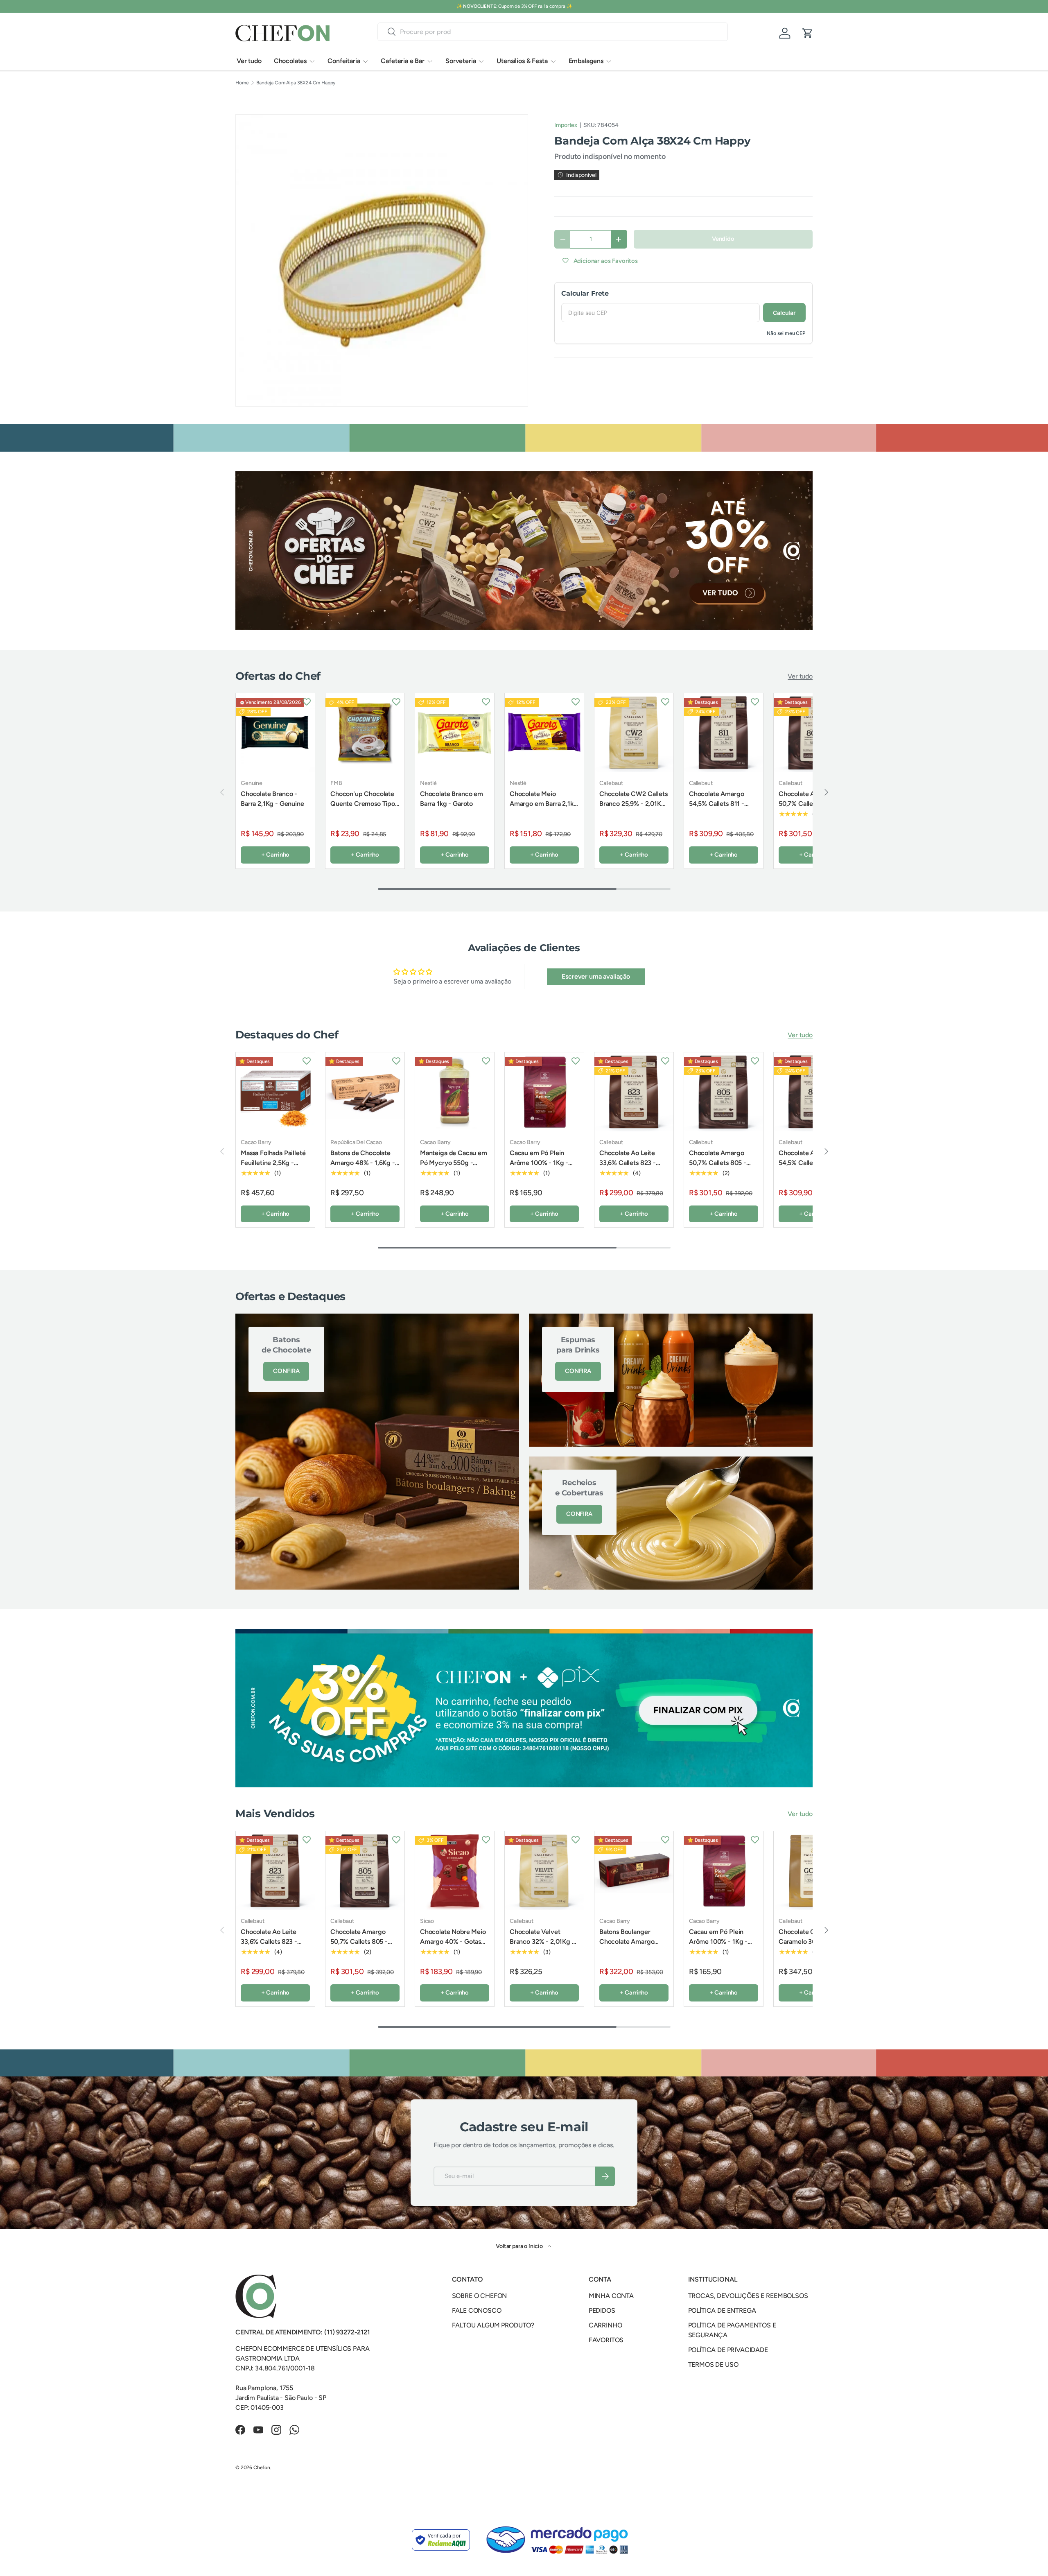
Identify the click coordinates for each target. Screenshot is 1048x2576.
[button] (808, 33)
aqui (555, 6)
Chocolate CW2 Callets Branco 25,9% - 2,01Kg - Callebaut (634, 804)
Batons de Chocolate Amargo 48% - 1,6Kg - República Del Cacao (363, 1163)
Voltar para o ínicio (520, 2246)
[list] (382, 260)
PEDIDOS (602, 2310)
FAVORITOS (606, 2340)
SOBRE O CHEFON (480, 2296)
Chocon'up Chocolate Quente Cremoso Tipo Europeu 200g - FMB (363, 804)
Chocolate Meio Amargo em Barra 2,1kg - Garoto (544, 804)
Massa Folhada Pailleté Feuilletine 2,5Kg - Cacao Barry (273, 1163)
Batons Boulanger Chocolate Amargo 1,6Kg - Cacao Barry (628, 1942)
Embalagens (586, 61)
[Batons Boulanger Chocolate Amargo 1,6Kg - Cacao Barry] (634, 1871)
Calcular (784, 313)
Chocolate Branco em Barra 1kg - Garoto (452, 799)
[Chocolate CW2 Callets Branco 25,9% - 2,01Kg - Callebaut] (634, 733)
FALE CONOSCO (477, 2310)
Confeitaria (344, 61)
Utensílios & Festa (522, 61)
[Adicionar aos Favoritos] (307, 701)
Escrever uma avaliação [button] (596, 976)
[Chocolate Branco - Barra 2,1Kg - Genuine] (275, 733)
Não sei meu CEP (786, 333)
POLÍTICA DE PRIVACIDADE (728, 2350)
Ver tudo (249, 61)
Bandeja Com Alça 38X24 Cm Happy (296, 83)
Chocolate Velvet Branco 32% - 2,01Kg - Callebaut (542, 1942)
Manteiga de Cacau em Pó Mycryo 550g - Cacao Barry (454, 1163)
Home (242, 83)
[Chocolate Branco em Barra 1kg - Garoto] (455, 733)
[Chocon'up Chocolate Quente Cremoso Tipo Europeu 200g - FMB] (365, 733)
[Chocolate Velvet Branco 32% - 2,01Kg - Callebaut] (544, 1871)
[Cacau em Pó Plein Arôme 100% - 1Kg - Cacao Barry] (544, 1092)
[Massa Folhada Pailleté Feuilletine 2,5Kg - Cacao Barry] (275, 1092)
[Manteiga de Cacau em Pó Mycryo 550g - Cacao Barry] (455, 1092)
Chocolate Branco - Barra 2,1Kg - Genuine (272, 799)
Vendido (723, 239)
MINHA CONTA (611, 2296)
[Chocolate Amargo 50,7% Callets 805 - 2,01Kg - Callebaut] (724, 1092)
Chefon (262, 2467)
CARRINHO (605, 2325)
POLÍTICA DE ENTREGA (722, 2310)
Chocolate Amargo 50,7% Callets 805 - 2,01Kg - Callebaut (807, 804)
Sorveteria (461, 61)
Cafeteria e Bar (403, 61)
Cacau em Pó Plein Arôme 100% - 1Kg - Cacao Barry (539, 1163)
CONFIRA (286, 1371)
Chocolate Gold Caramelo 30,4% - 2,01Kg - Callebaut (805, 1942)
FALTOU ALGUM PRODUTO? (493, 2325)
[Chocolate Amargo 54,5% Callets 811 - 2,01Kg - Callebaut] (724, 733)
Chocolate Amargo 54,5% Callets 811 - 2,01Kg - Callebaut (717, 804)
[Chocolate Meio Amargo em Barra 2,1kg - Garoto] (544, 733)
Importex (566, 125)
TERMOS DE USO (713, 2365)
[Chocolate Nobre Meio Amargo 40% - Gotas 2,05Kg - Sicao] (455, 1871)
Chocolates (290, 61)
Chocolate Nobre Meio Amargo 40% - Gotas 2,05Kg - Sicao (453, 1942)
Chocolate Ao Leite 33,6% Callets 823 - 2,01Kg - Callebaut (628, 1163)
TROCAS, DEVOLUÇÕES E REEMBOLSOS (748, 2296)
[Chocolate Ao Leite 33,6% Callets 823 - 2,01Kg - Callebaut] (634, 1092)
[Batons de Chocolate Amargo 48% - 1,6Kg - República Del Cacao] (365, 1092)
